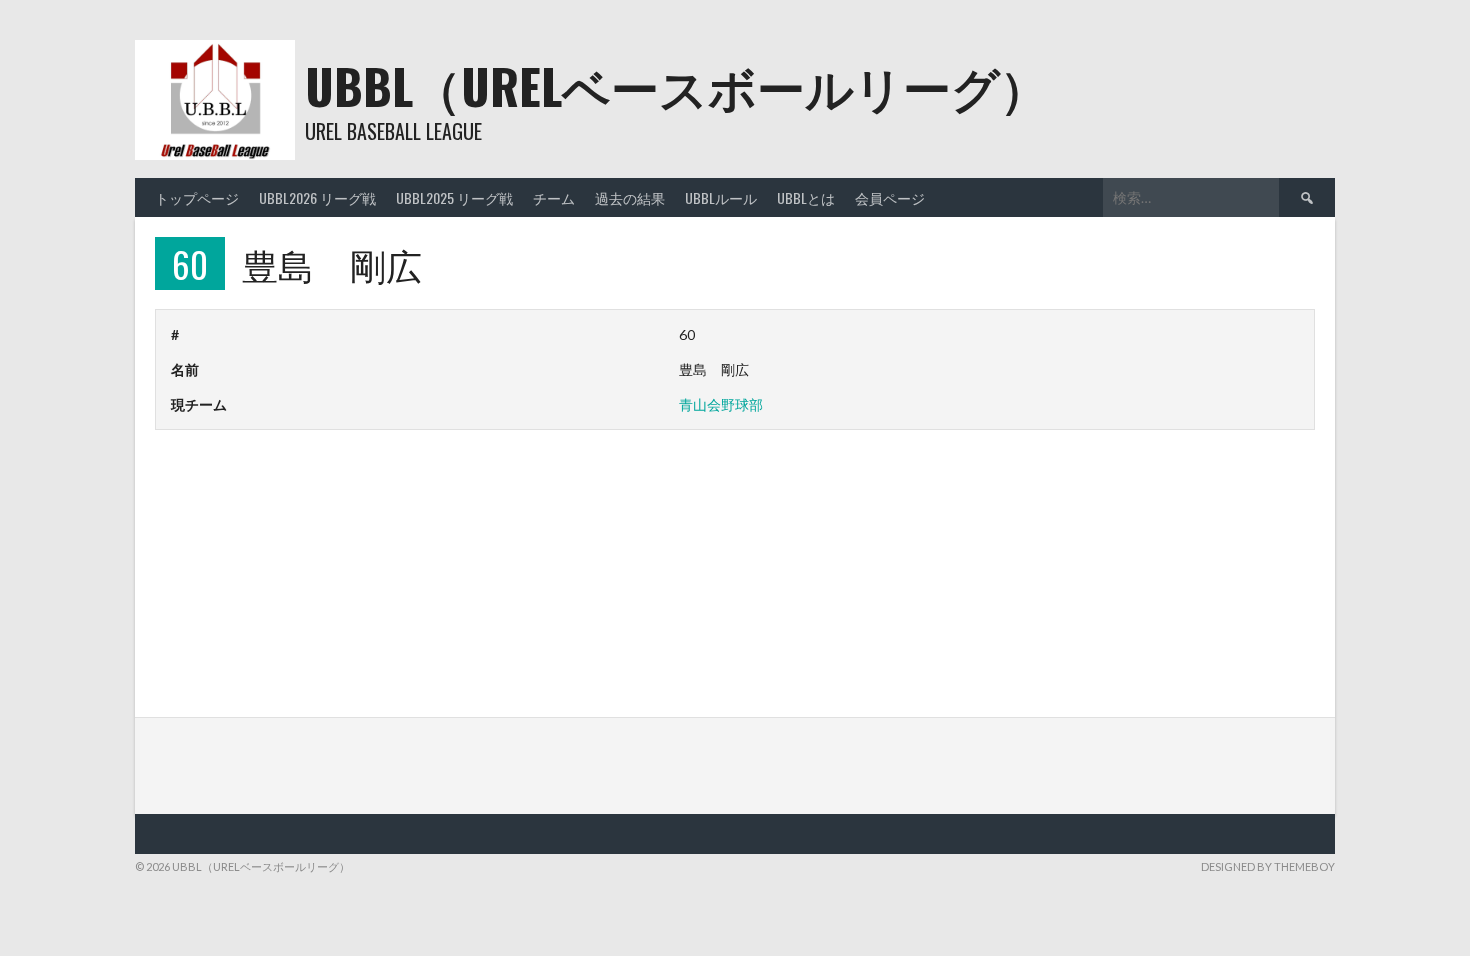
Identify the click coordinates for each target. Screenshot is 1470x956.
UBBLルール (721, 197)
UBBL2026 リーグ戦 (317, 197)
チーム (554, 197)
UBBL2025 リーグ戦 (454, 197)
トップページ (197, 197)
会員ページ (890, 197)
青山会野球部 (721, 404)
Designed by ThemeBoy (1268, 866)
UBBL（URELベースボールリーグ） (676, 85)
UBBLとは (806, 197)
